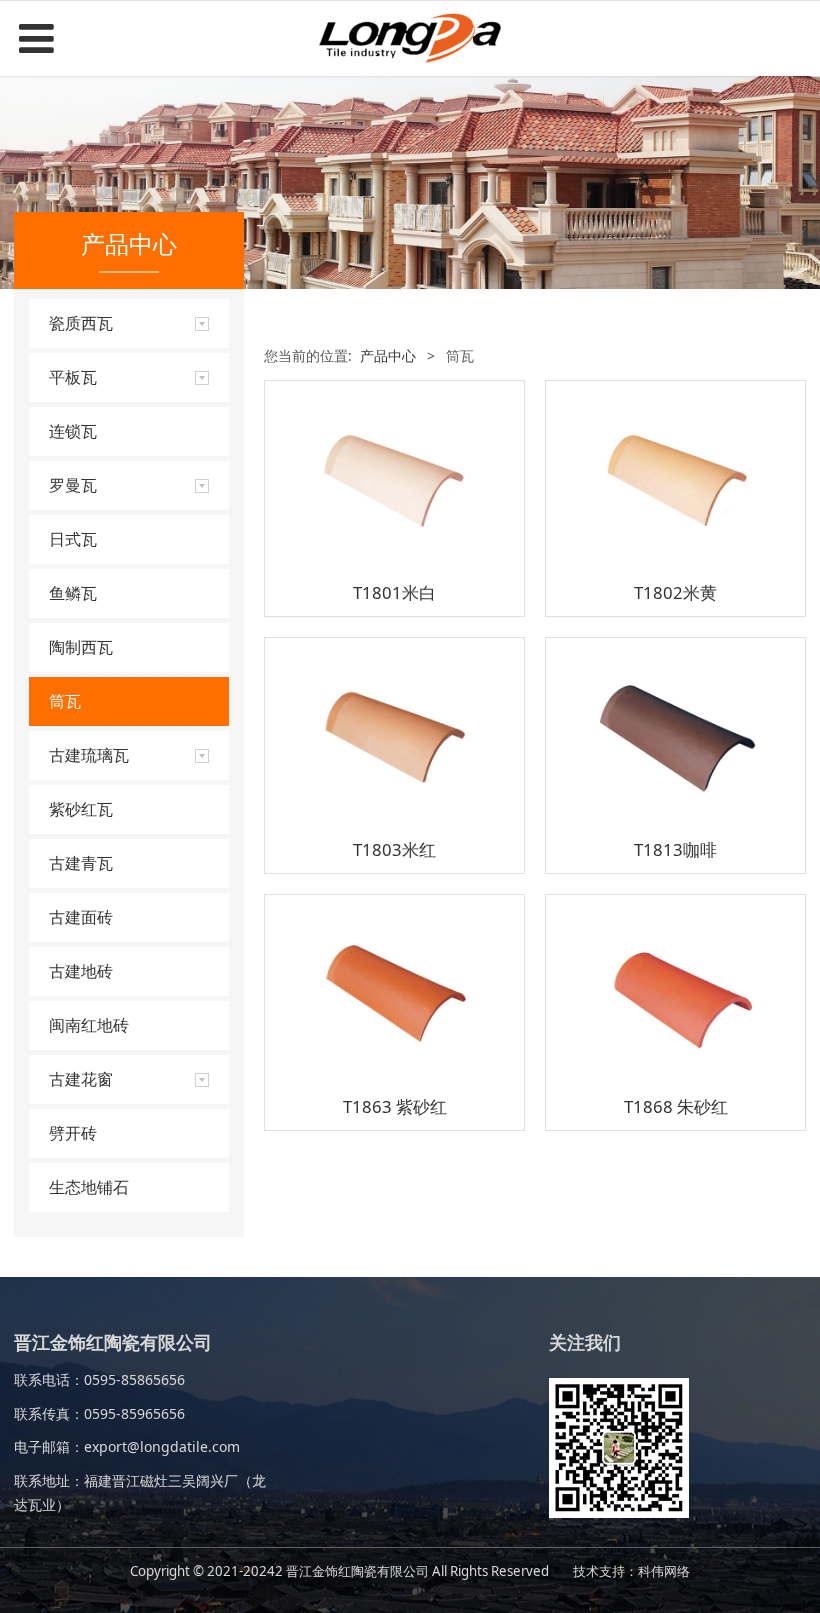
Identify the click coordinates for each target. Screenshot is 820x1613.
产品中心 (388, 355)
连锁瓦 (73, 431)
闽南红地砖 (89, 1025)
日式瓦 (73, 539)
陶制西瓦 (81, 647)
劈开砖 (73, 1133)
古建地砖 (81, 971)
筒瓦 (65, 701)
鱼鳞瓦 (73, 593)
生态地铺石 (89, 1187)
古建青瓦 (81, 863)
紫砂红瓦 (81, 809)
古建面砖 (81, 917)
